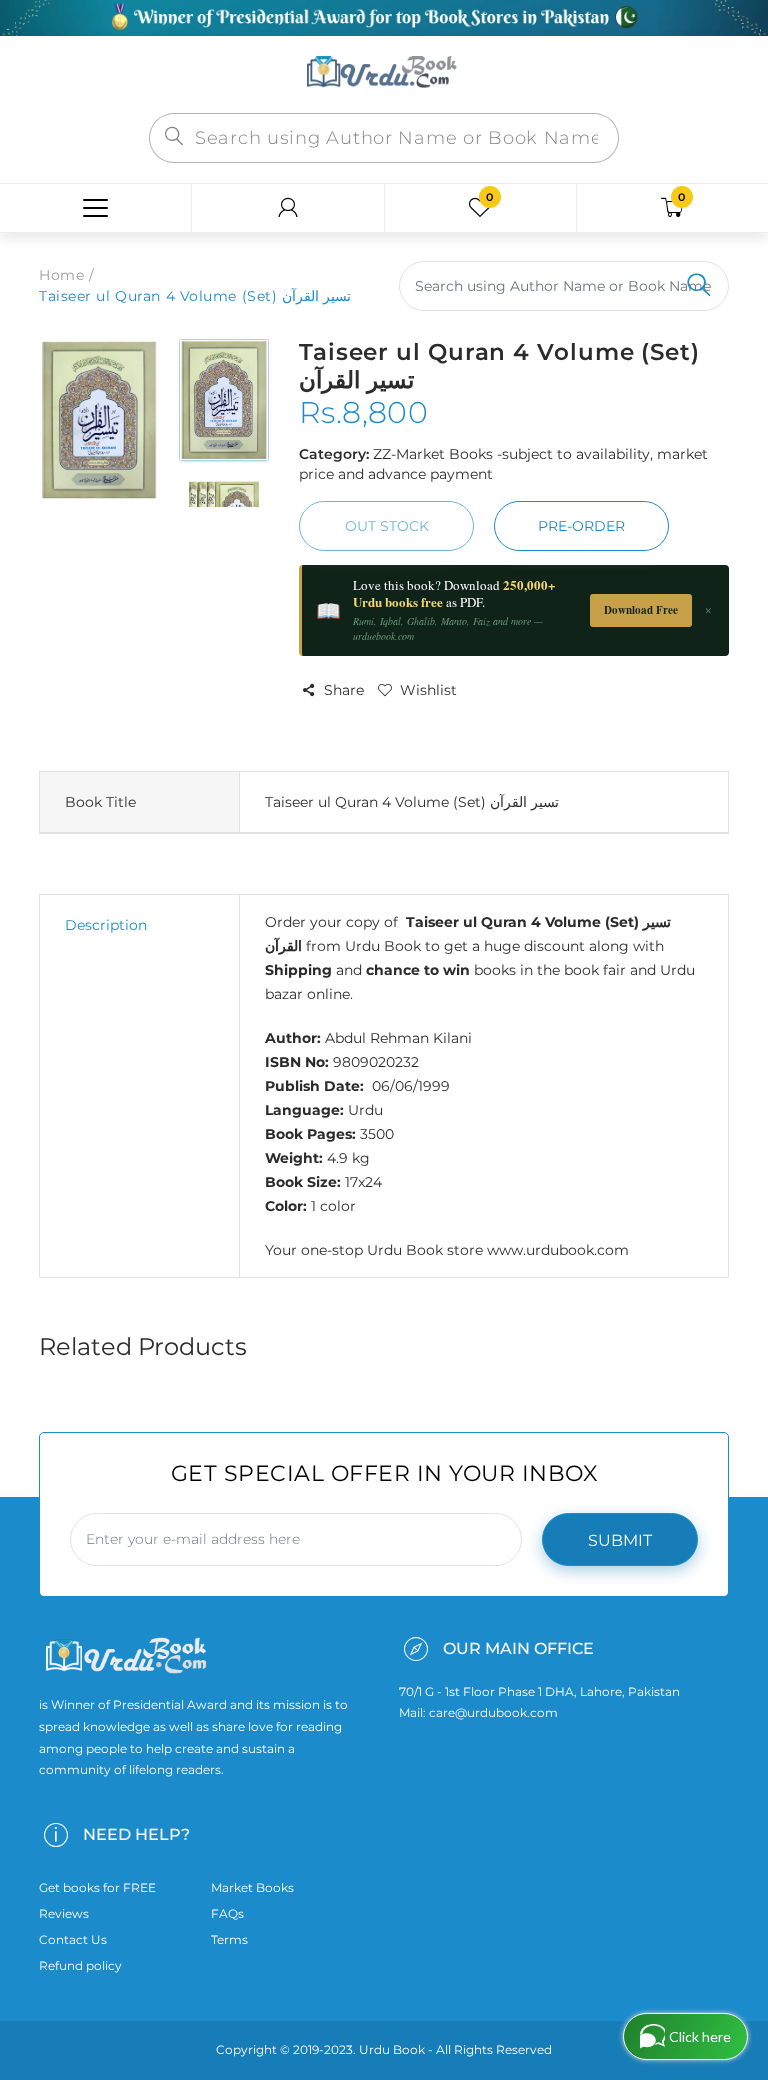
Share (344, 690)
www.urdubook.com (558, 1250)
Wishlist (428, 690)
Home (61, 275)
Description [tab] (106, 925)
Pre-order (581, 526)
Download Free (641, 610)
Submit (620, 1540)
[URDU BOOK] (384, 73)
